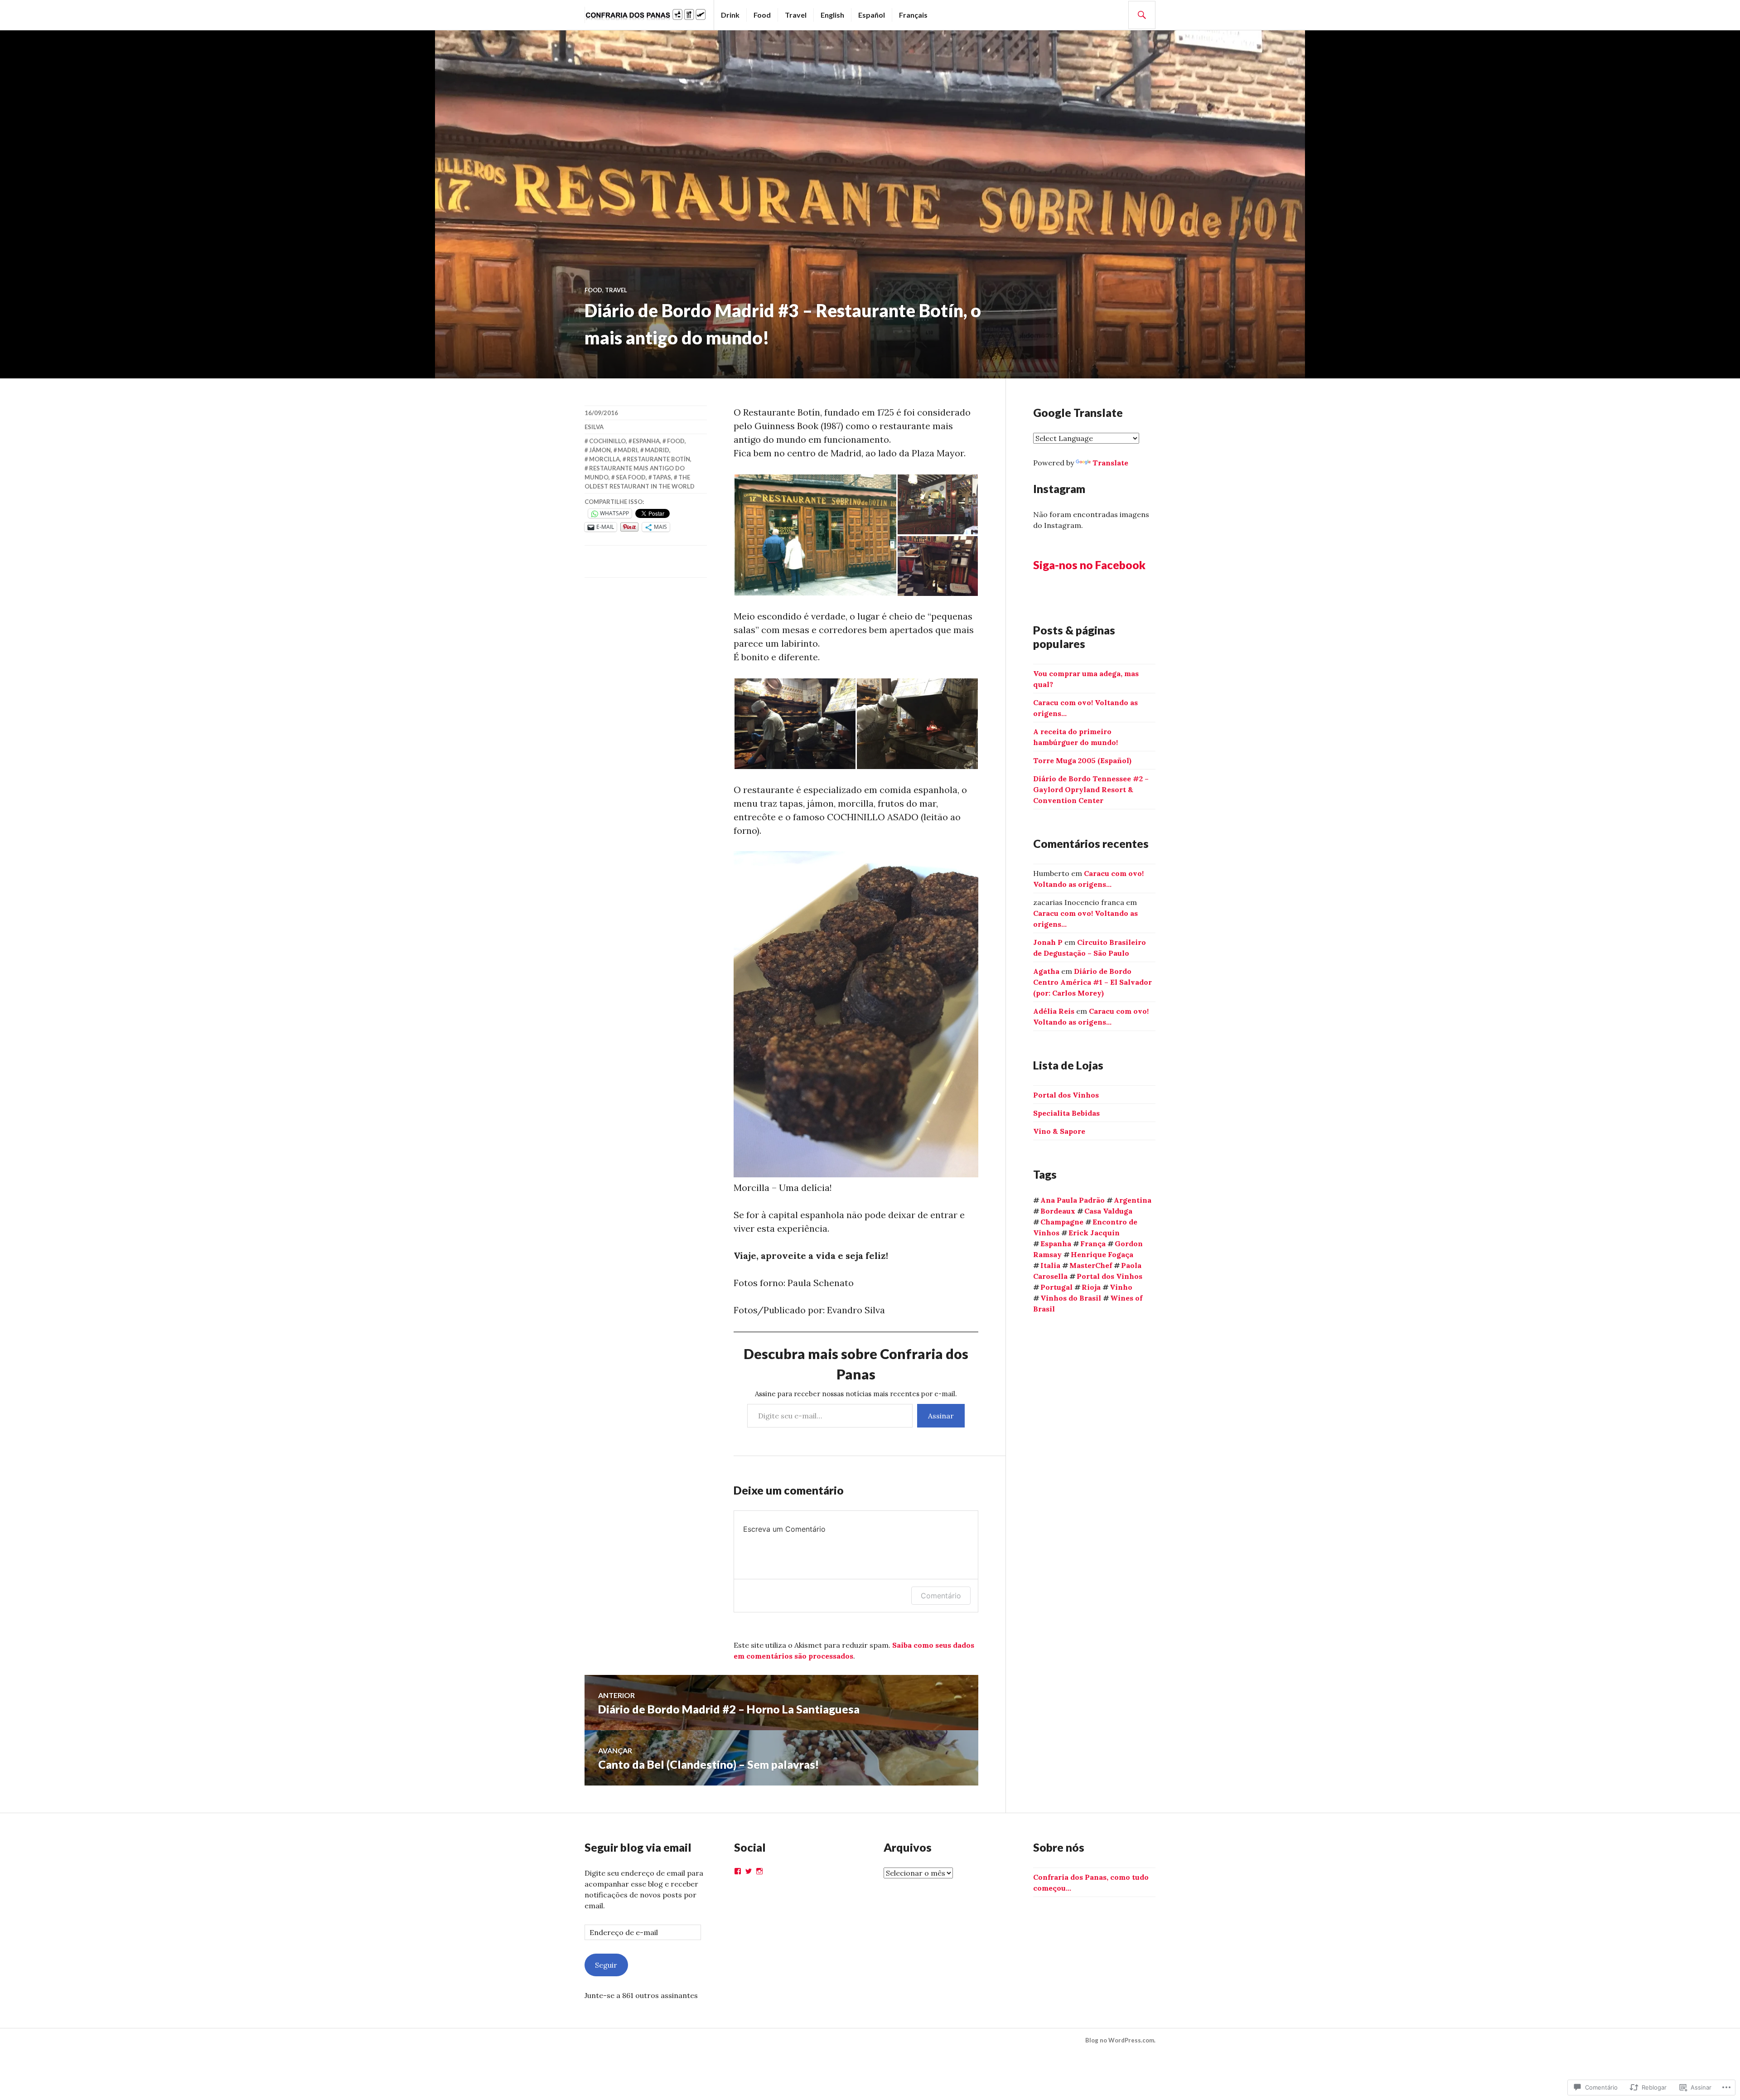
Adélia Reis (1054, 1011)
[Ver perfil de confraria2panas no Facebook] (738, 1871)
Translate (1110, 463)
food (676, 441)
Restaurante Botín (658, 459)
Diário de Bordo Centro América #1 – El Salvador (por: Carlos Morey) (1092, 982)
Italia (1050, 1265)
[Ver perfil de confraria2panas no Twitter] (749, 1871)
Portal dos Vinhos (1066, 1095)
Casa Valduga (1108, 1211)
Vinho (1121, 1287)
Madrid (657, 450)
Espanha (646, 441)
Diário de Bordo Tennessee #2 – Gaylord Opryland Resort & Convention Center (1091, 789)
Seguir (606, 1965)
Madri (628, 450)
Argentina (1133, 1200)
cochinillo (607, 441)
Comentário (941, 1596)
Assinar (941, 1416)
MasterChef (1091, 1265)
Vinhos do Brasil (1071, 1298)
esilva (594, 427)
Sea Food (631, 477)
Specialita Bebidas (1066, 1113)
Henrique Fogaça (1102, 1254)
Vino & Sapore (1059, 1131)
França (1093, 1244)
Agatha (1046, 971)
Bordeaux (1058, 1211)
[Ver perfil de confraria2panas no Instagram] (759, 1871)
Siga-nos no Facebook (1089, 565)
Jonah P (1048, 942)
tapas (662, 477)
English (832, 15)
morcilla (604, 459)
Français (913, 15)
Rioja (1091, 1287)
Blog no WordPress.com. (1120, 2040)
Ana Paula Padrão (1073, 1200)
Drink (730, 15)
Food (762, 15)
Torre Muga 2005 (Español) (1082, 760)
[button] (815, 535)
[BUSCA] (1142, 15)
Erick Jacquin (1094, 1233)
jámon (600, 450)
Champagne (1062, 1222)
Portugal (1056, 1287)
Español (872, 15)
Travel (796, 15)
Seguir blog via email (638, 1847)
